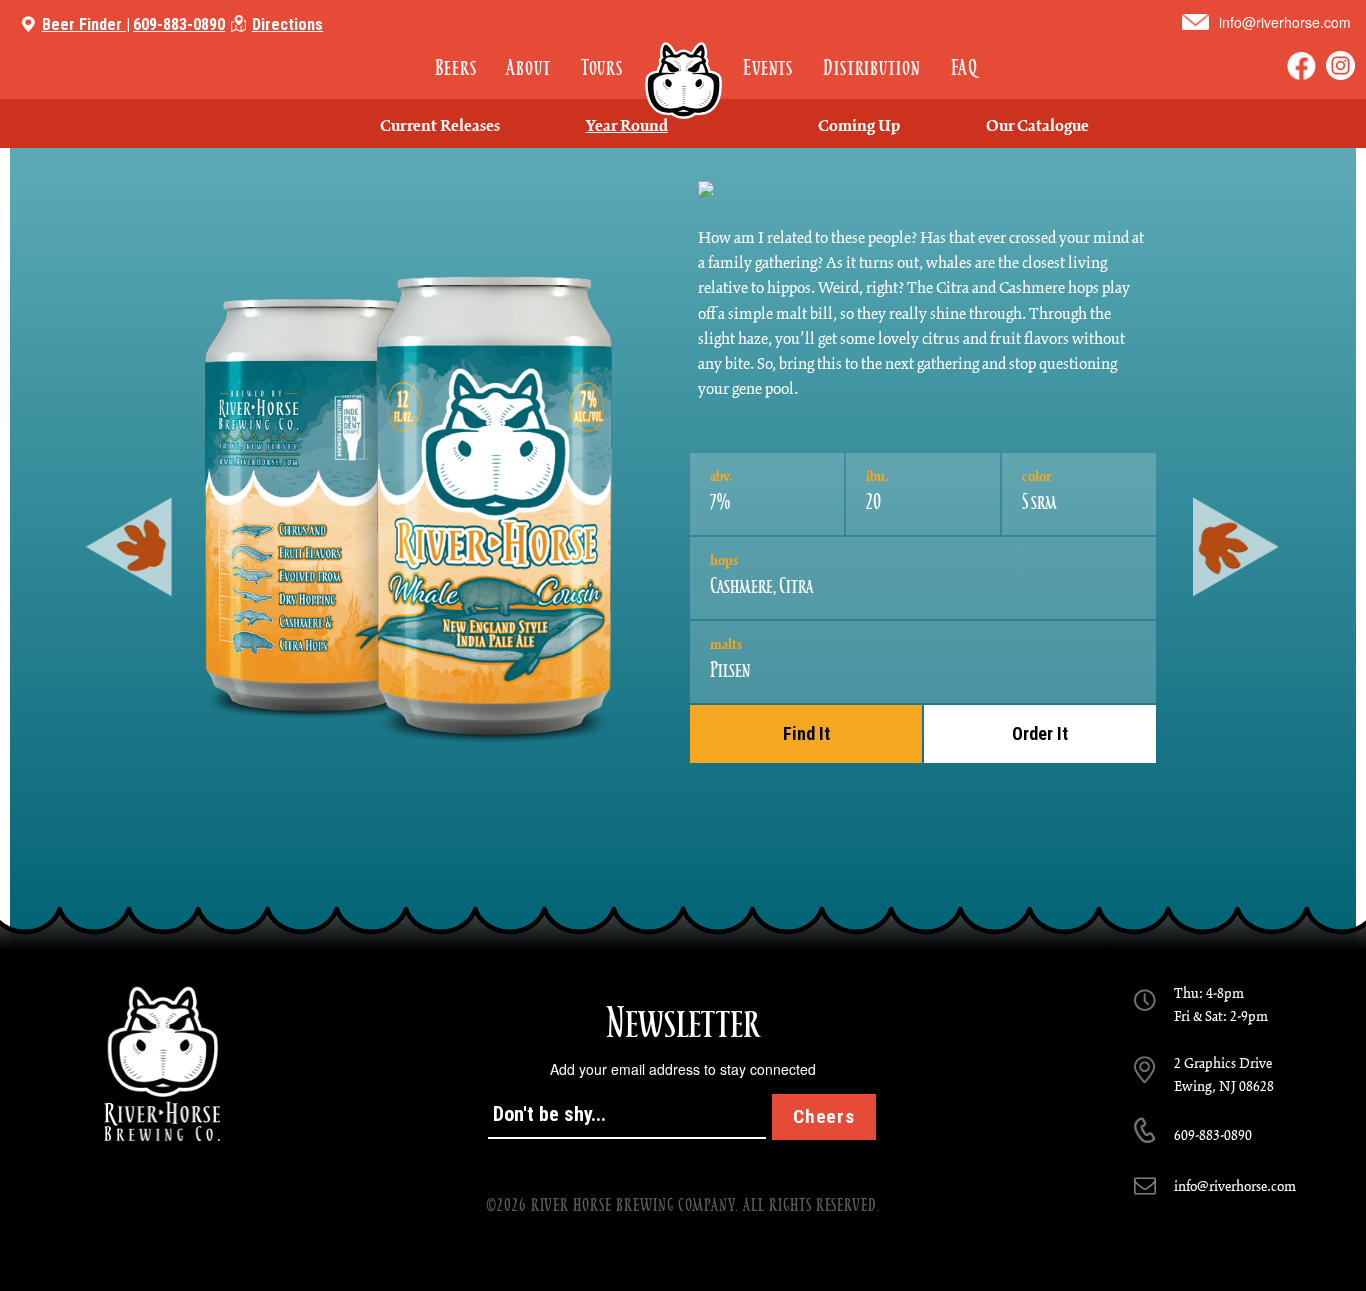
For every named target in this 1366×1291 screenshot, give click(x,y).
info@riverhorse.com (1285, 22)
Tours (602, 67)
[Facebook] (1301, 66)
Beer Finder (82, 24)
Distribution (871, 67)
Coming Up (859, 127)
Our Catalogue (1037, 127)
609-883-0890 (179, 24)
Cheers (823, 1116)
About (528, 67)
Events (768, 67)
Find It (806, 733)
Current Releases (440, 127)
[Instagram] (1340, 65)
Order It (1040, 733)
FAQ (965, 67)
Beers (455, 67)
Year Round (627, 127)
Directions (287, 24)
